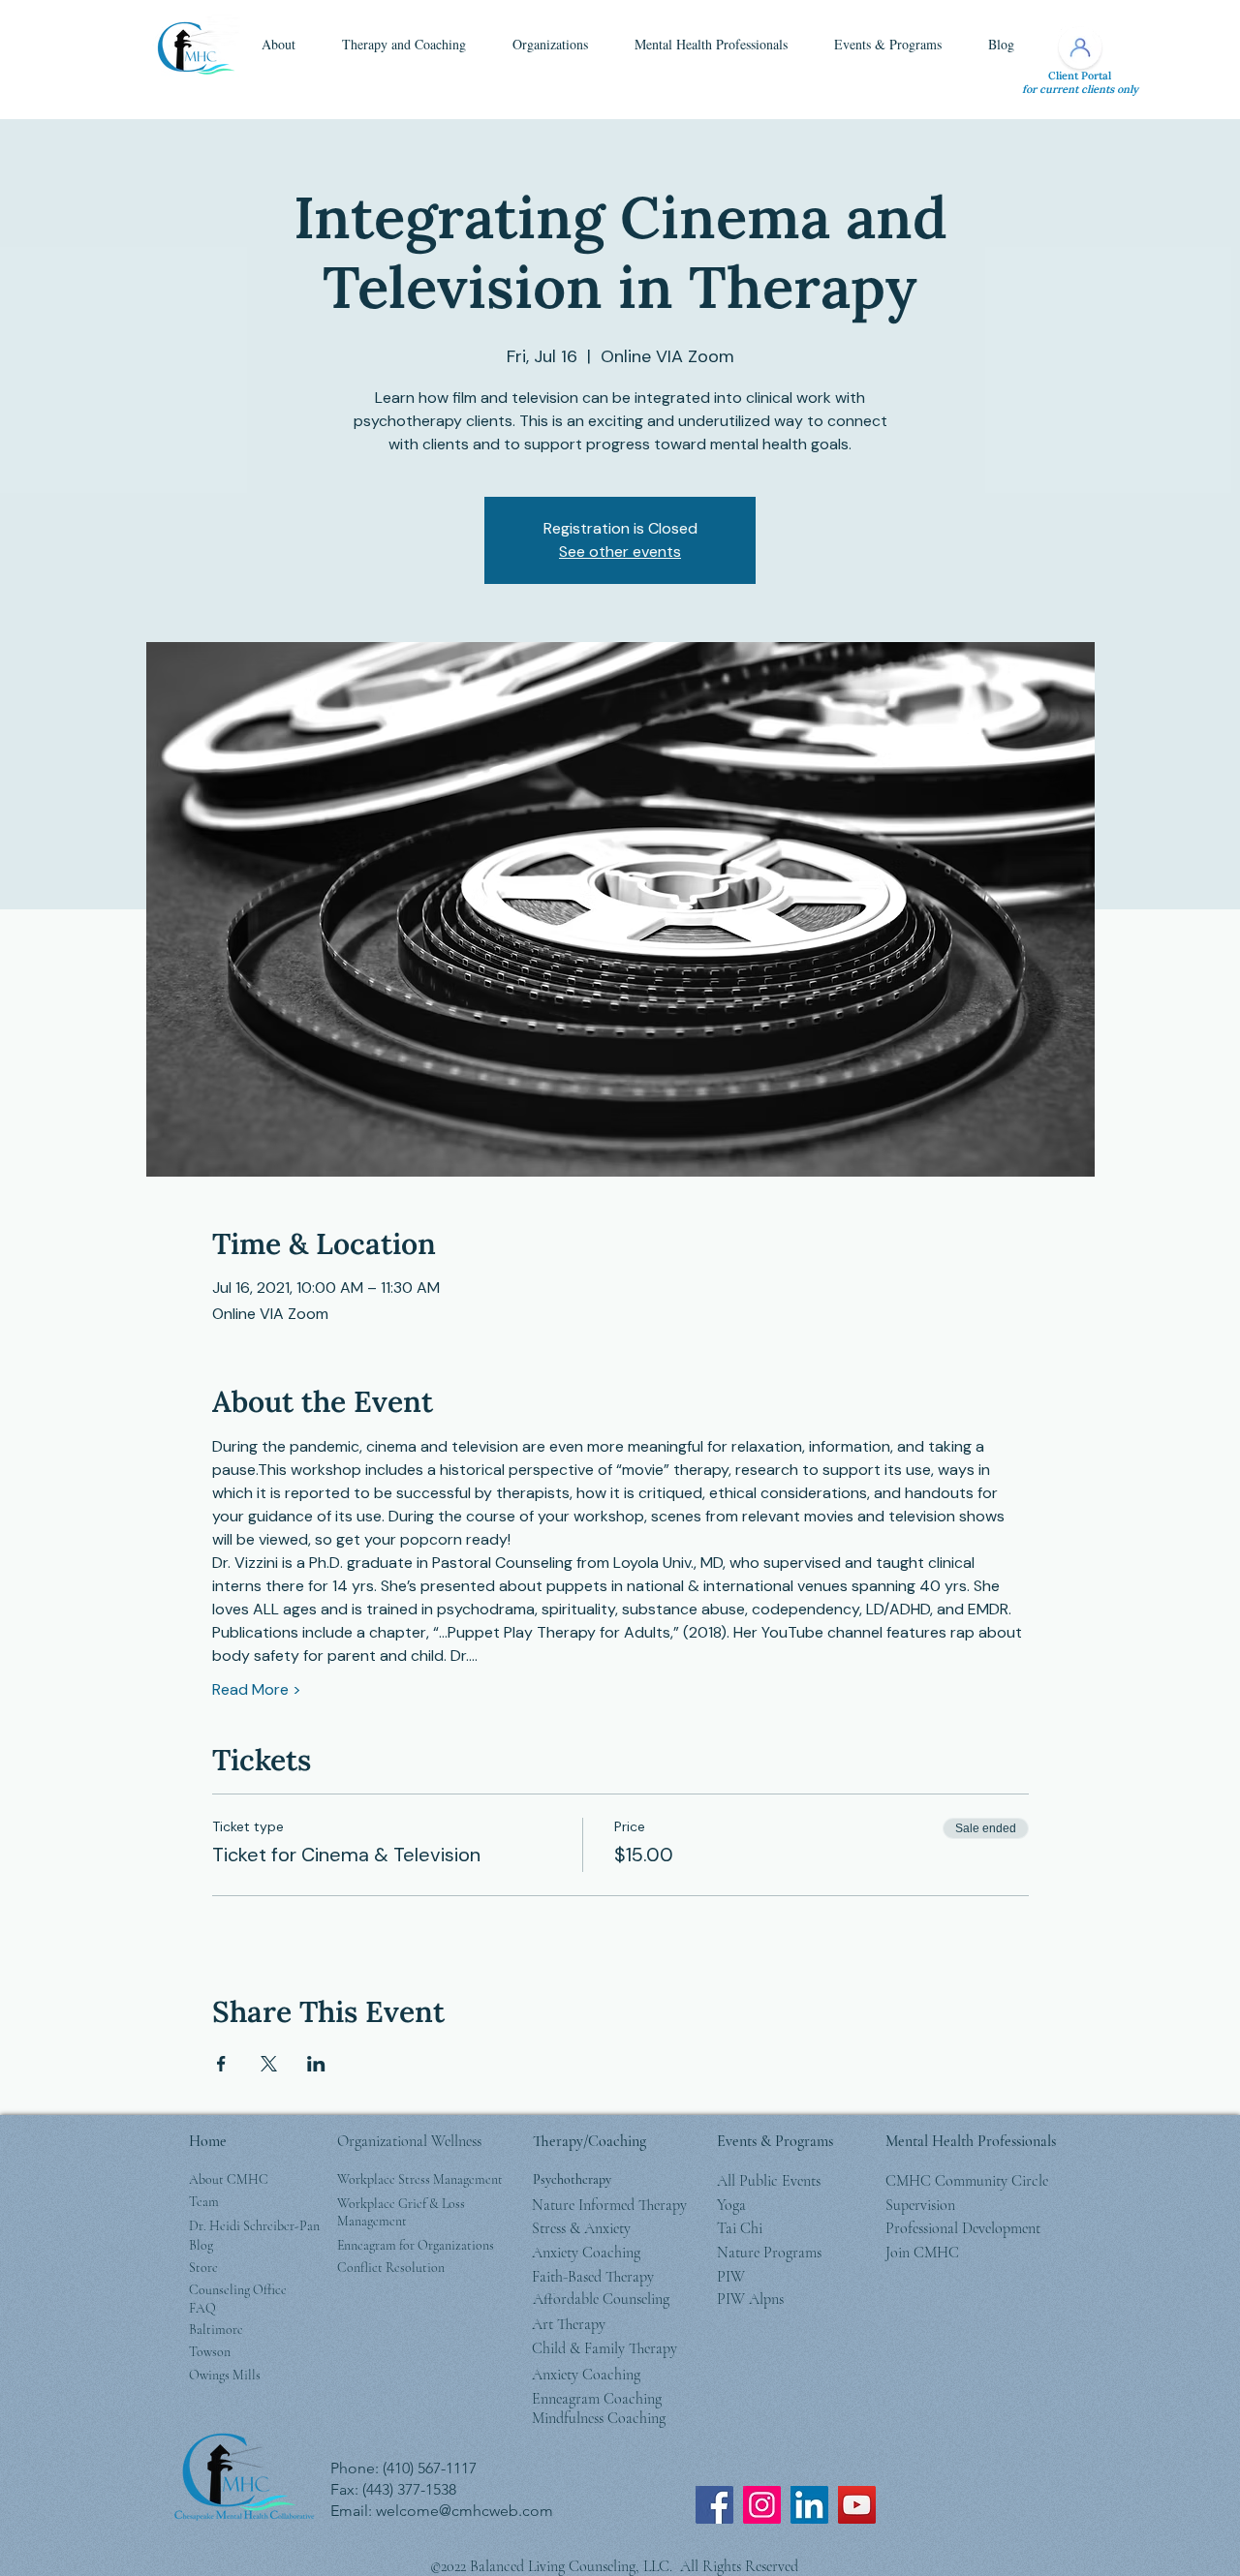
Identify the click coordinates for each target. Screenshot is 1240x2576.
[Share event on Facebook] (221, 2064)
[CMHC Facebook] (714, 2505)
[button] (279, 45)
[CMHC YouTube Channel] (857, 2505)
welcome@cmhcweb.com (465, 2511)
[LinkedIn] (809, 2505)
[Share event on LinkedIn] (316, 2064)
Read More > (257, 1689)
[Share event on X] (269, 2064)
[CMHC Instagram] (762, 2505)
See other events (620, 552)
